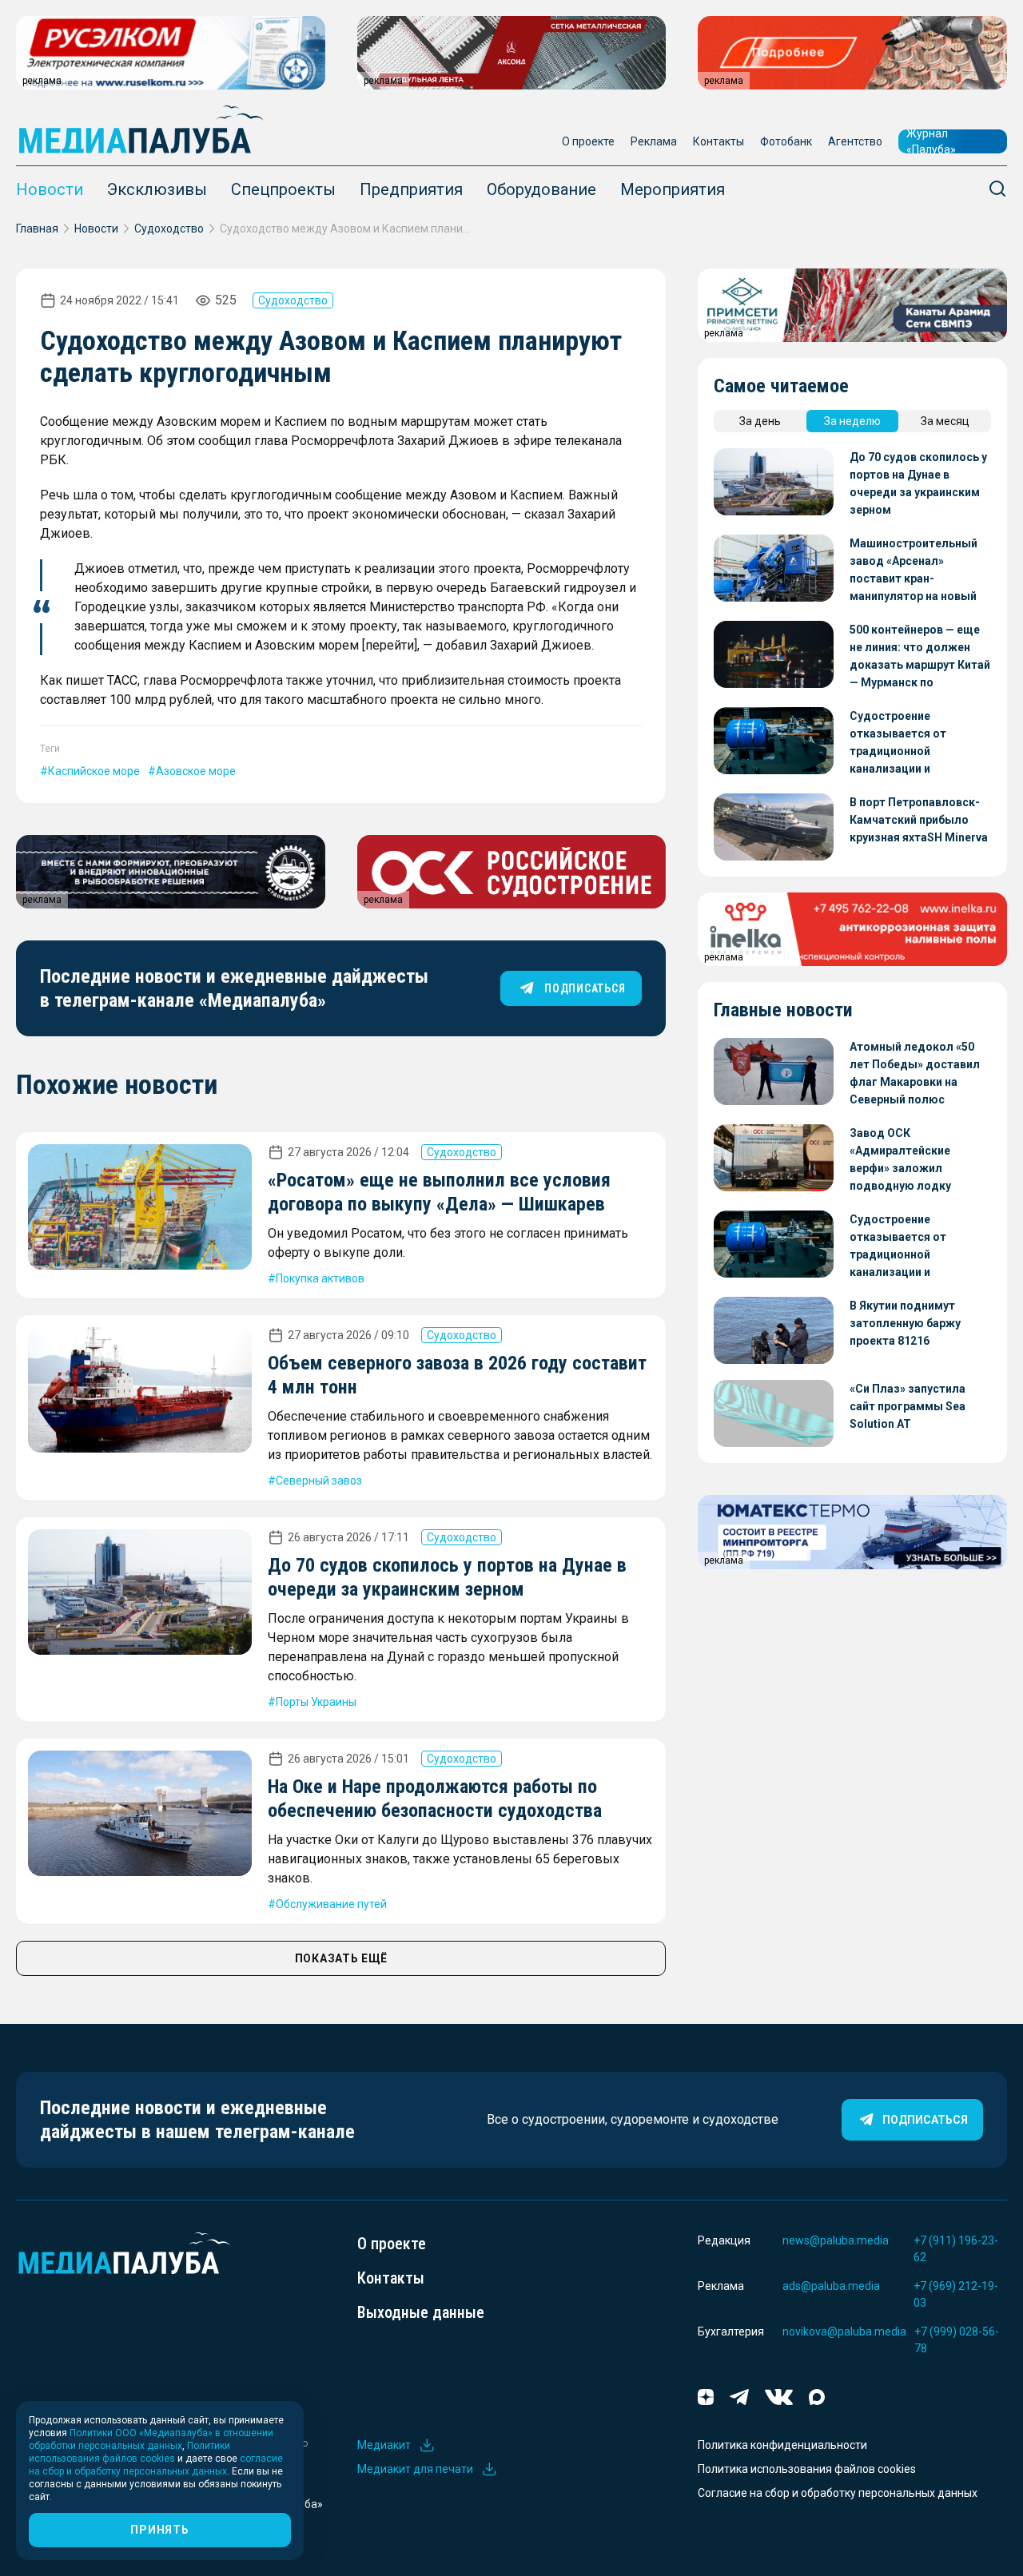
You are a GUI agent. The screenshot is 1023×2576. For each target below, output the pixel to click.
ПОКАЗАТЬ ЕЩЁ (341, 1958)
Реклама (654, 141)
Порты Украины (316, 1702)
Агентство (855, 141)
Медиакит (384, 2445)
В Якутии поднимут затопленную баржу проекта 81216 (905, 1323)
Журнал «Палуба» (931, 141)
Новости (50, 189)
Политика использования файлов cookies (807, 2469)
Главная (37, 229)
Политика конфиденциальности (782, 2445)
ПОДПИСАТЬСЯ (585, 988)
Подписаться (925, 2120)
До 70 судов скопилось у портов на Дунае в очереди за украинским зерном (918, 483)
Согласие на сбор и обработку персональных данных (838, 2493)
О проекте (588, 141)
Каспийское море (94, 771)
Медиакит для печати (415, 2469)
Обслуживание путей (331, 1904)
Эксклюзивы (157, 189)
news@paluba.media (836, 2240)
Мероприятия (673, 189)
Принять (159, 2530)
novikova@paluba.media (844, 2332)
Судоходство (169, 229)
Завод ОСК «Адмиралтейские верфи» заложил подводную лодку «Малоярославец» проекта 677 (901, 1161)
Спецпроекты (283, 189)
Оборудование (541, 189)
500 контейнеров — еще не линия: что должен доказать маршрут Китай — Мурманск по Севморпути (920, 657)
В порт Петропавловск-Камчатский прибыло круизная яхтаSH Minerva (919, 820)
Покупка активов (320, 1278)
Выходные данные (421, 2312)
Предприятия (411, 189)
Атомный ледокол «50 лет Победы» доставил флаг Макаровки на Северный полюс (915, 1073)
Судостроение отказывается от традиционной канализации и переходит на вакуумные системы (919, 743)
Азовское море (196, 771)
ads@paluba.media (831, 2286)
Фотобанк (786, 141)
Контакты (718, 141)
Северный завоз (319, 1481)
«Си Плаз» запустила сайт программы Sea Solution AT (908, 1406)
